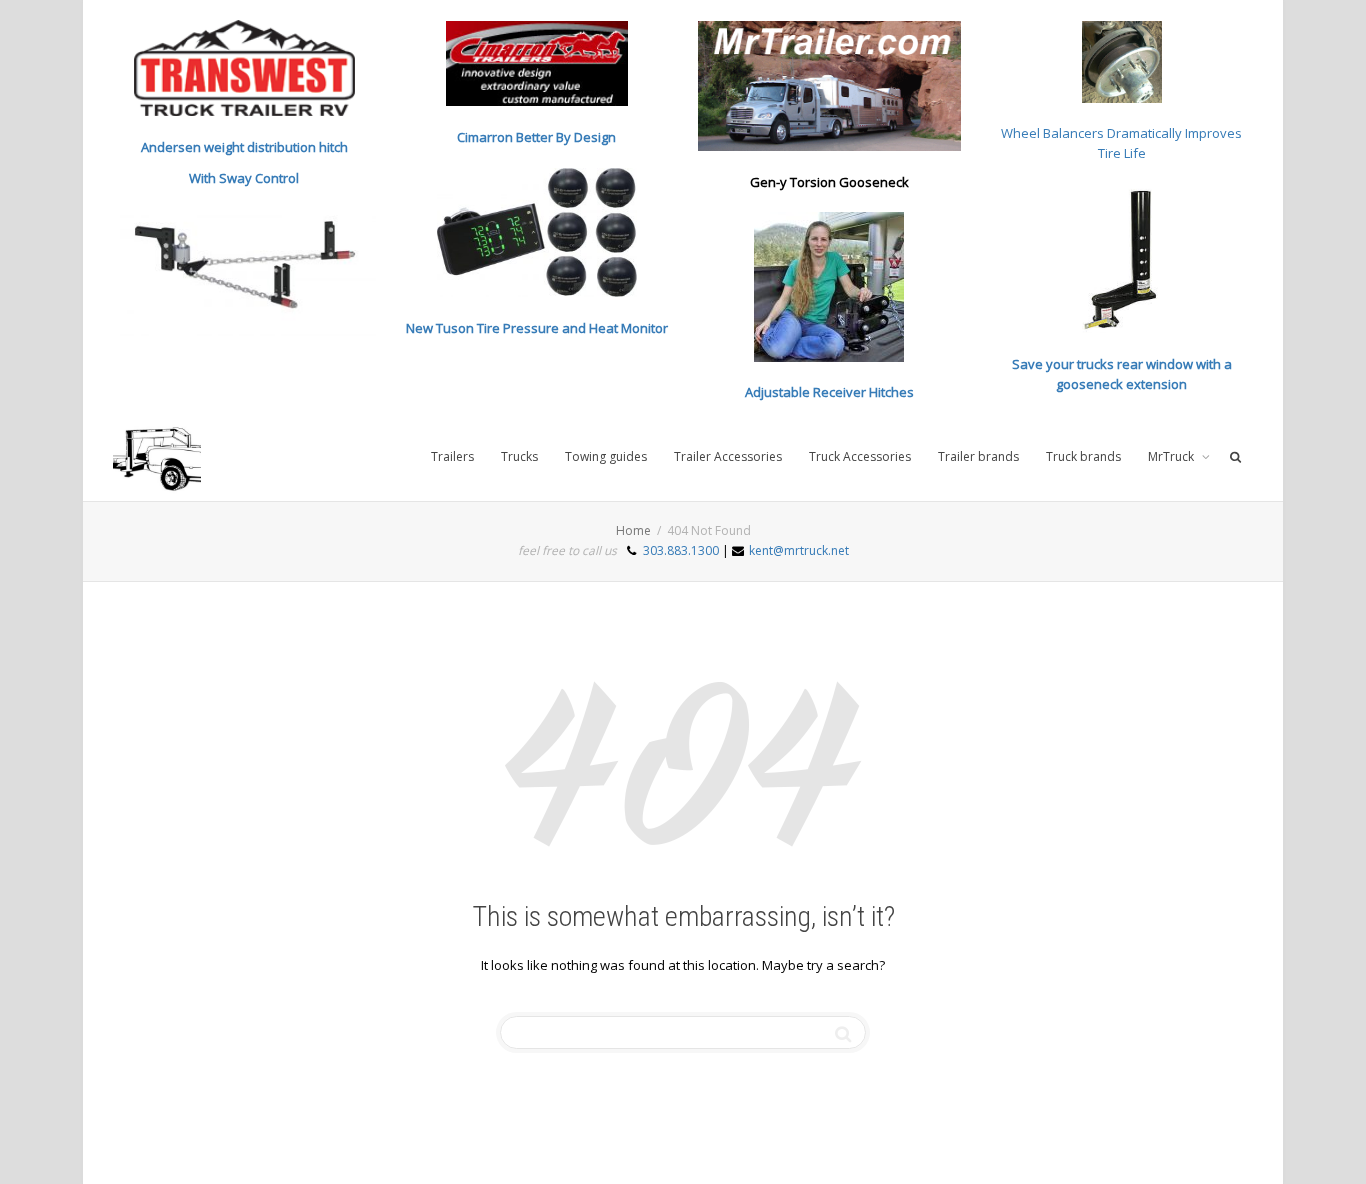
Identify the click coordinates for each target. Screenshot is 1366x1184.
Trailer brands (978, 456)
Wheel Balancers (1054, 133)
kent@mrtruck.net (799, 550)
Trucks (519, 456)
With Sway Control (244, 178)
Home (633, 530)
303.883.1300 (681, 550)
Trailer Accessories (728, 456)
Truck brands (1083, 456)
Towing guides (606, 456)
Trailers (452, 456)
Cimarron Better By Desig (532, 137)
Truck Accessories (860, 456)
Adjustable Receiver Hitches (829, 392)
